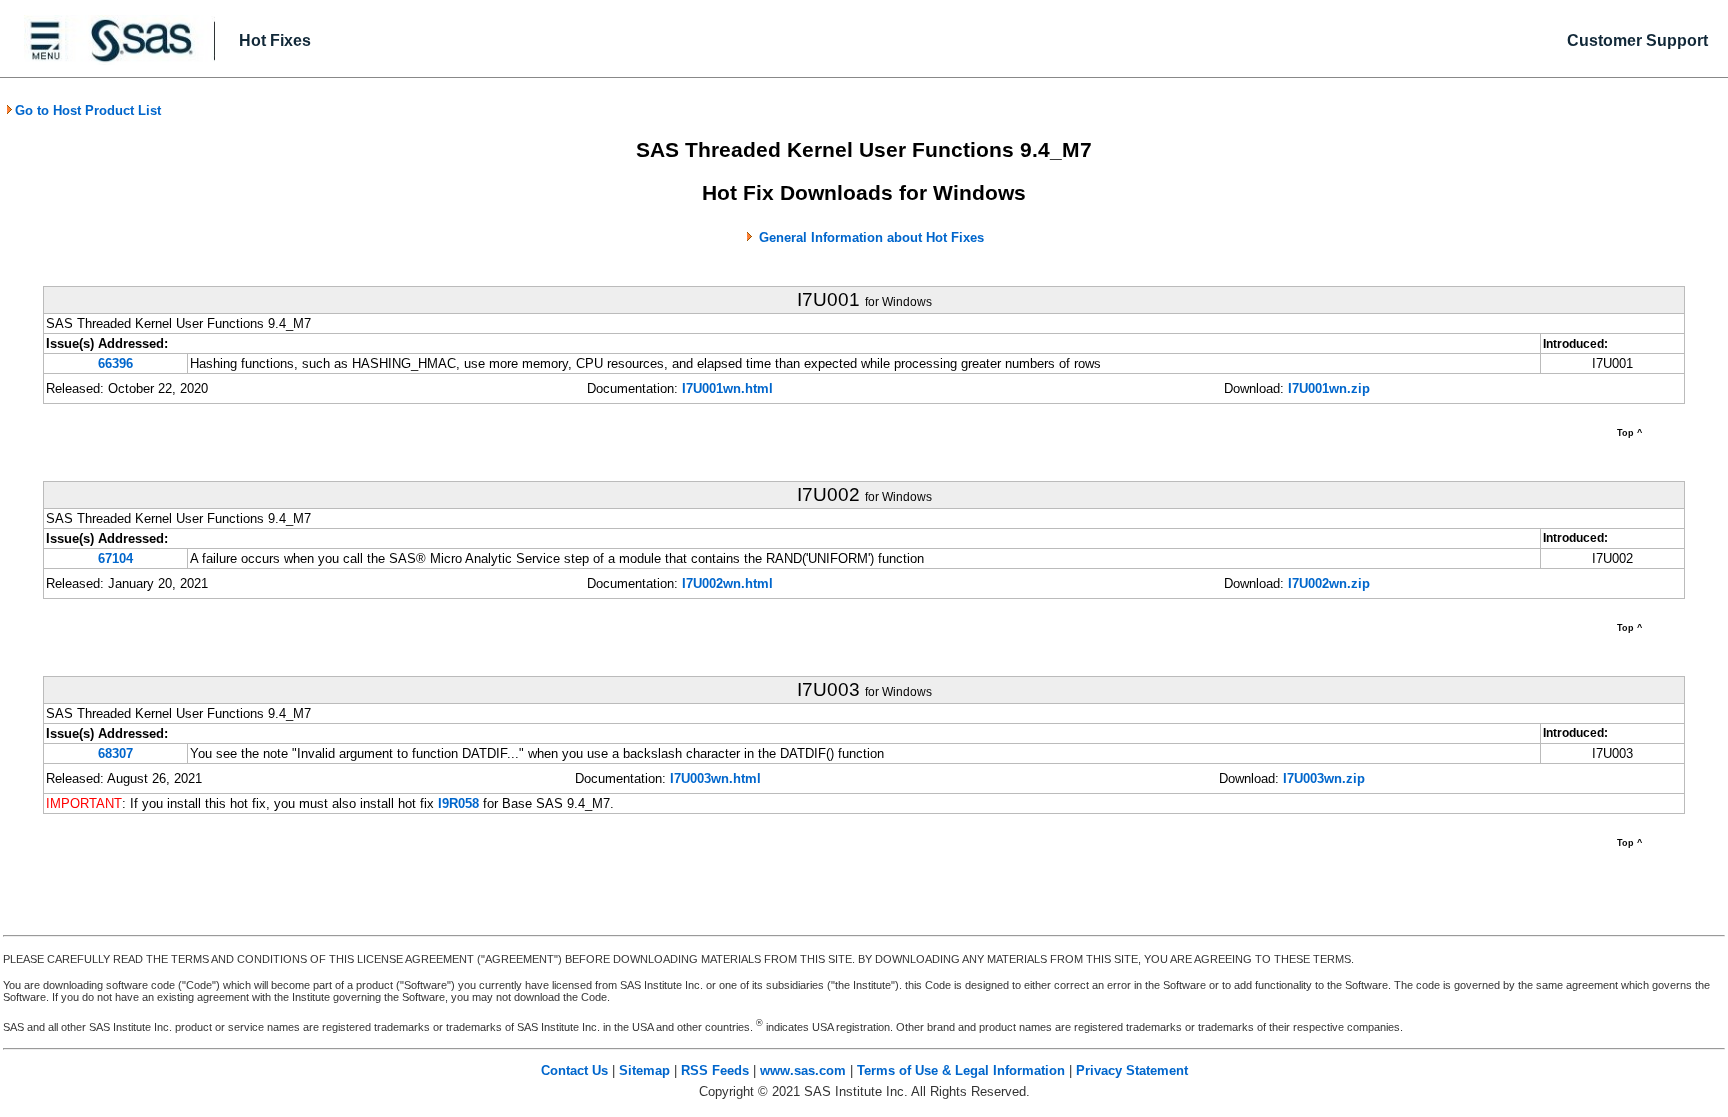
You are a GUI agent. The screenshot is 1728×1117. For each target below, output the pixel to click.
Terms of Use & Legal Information (961, 1070)
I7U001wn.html (727, 388)
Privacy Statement (1132, 1070)
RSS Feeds (715, 1070)
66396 (115, 363)
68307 (115, 753)
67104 (115, 558)
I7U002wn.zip (1329, 583)
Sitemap (644, 1070)
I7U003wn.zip (1324, 778)
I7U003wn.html (715, 778)
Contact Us (574, 1070)
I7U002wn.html (727, 583)
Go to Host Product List (88, 110)
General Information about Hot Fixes (871, 237)
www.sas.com (803, 1070)
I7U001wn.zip (1329, 388)
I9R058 (458, 803)
